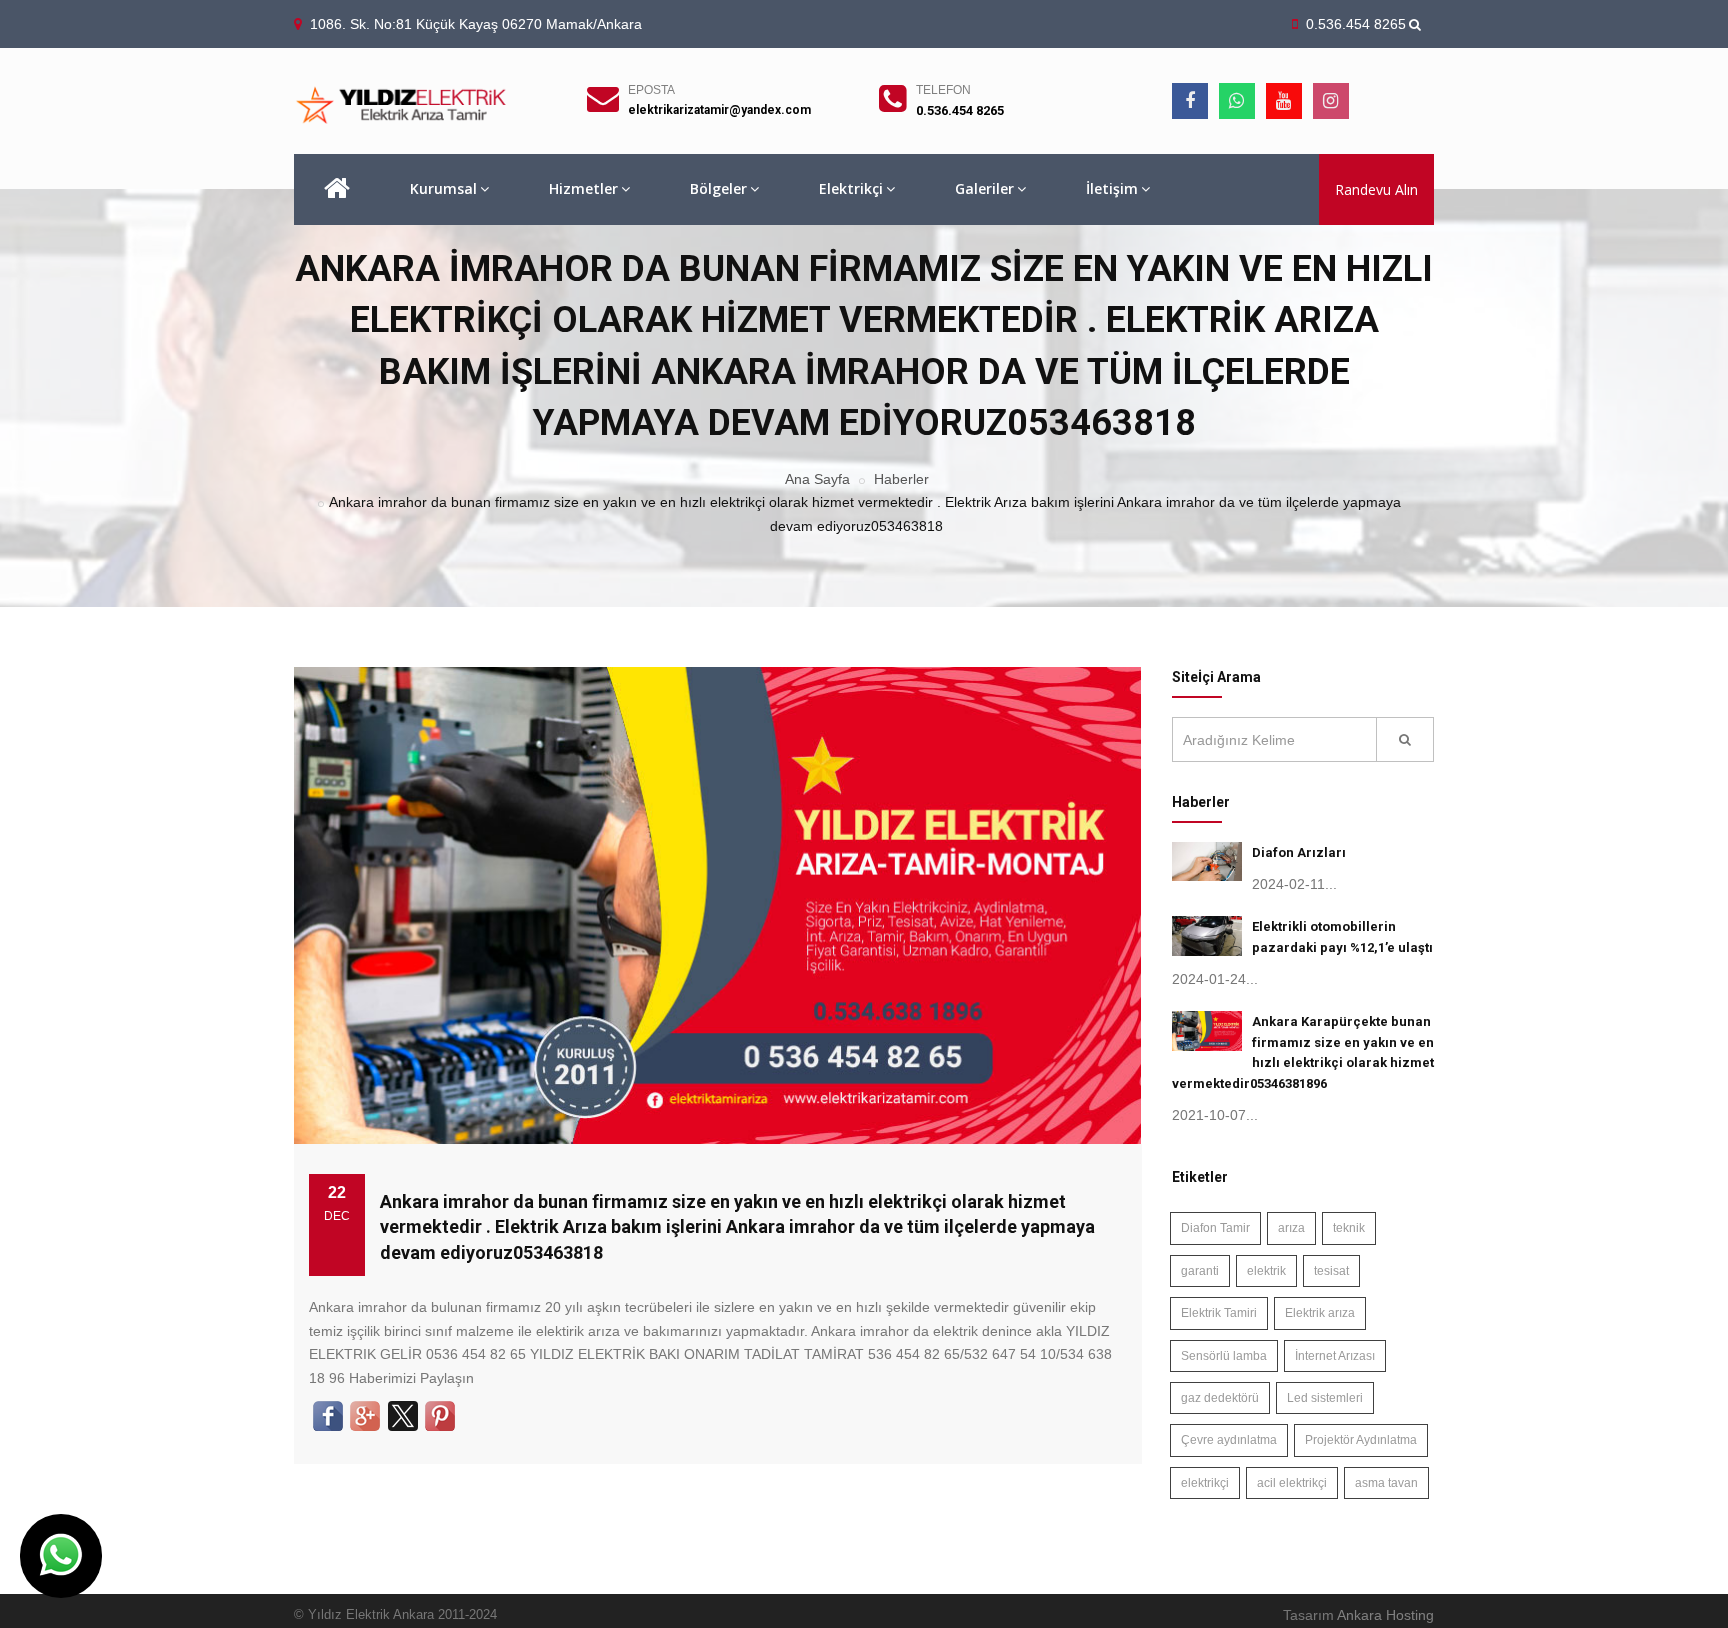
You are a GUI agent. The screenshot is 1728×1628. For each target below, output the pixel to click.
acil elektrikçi (1292, 1483)
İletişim (1112, 188)
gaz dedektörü (1220, 1398)
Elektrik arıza (1320, 1313)
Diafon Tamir (1215, 1228)
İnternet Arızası (1335, 1356)
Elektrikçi (851, 188)
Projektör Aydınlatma (1361, 1440)
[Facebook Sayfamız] (1190, 101)
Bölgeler (718, 188)
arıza (1291, 1228)
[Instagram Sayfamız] (1331, 101)
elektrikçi (1205, 1483)
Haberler (901, 479)
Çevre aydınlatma (1229, 1440)
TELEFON (943, 90)
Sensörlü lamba (1224, 1356)
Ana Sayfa (817, 479)
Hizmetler (583, 188)
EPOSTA (651, 90)
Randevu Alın (1376, 189)
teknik (1349, 1228)
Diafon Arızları (1299, 852)
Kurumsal (443, 188)
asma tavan (1386, 1483)
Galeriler (984, 188)
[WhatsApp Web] (1237, 101)
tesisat (1331, 1271)
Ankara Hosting (1385, 1615)
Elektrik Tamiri (1219, 1313)
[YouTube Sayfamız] (1284, 101)
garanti (1200, 1271)
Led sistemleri (1325, 1398)
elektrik (1266, 1271)
